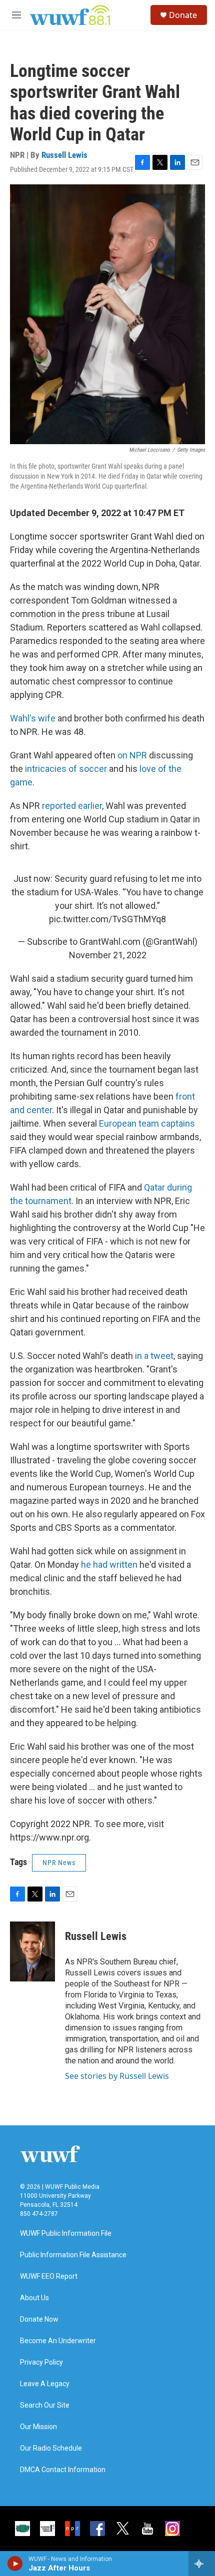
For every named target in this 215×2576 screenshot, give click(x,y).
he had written (109, 1565)
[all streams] (202, 2564)
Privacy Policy (41, 2362)
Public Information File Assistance (73, 2255)
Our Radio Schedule (51, 2448)
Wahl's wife (33, 718)
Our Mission (38, 2427)
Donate (183, 15)
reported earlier (72, 806)
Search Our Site (45, 2405)
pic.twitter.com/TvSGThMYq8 (107, 919)
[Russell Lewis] (32, 1951)
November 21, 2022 (108, 955)
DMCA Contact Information (63, 2470)
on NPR (132, 755)
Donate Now (39, 2319)
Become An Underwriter (58, 2341)
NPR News (59, 1863)
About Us (34, 2298)
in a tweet (154, 1356)
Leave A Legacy (45, 2384)
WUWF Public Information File (66, 2234)
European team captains (147, 1123)
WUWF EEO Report (49, 2276)
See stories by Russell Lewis (117, 2076)
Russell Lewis (64, 155)
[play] (15, 2564)
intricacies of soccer (66, 769)
